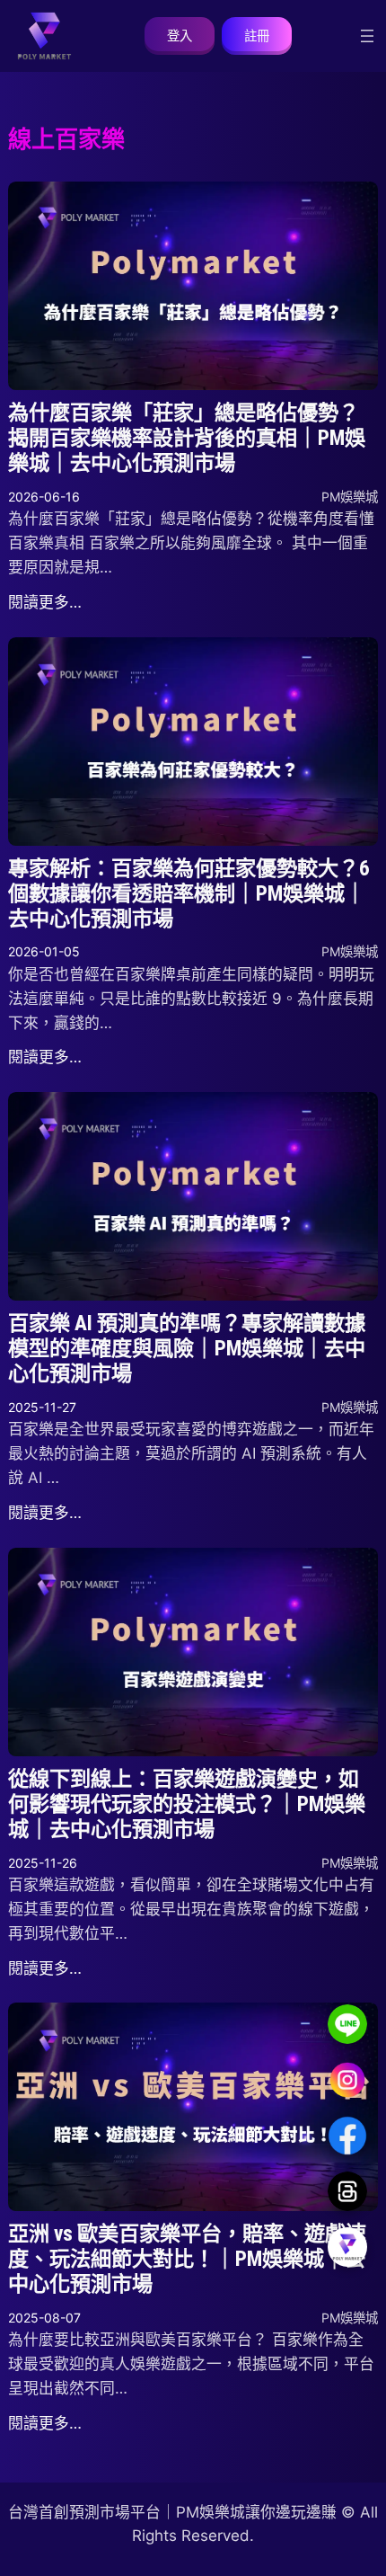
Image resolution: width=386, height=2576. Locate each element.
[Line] (347, 2024)
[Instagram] (347, 2080)
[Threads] (347, 2191)
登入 (180, 36)
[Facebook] (347, 2136)
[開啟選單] (367, 36)
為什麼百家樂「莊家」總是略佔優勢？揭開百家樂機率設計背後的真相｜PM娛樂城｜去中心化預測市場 (187, 438)
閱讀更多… (45, 602)
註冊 (257, 36)
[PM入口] (347, 2247)
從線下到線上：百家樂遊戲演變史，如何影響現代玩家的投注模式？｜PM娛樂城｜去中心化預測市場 (187, 1804)
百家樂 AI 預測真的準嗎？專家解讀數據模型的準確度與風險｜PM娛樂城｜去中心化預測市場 (187, 1349)
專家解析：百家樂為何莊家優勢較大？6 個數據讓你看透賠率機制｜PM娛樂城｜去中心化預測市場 (189, 894)
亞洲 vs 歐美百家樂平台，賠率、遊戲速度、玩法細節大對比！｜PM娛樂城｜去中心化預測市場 (187, 2259)
